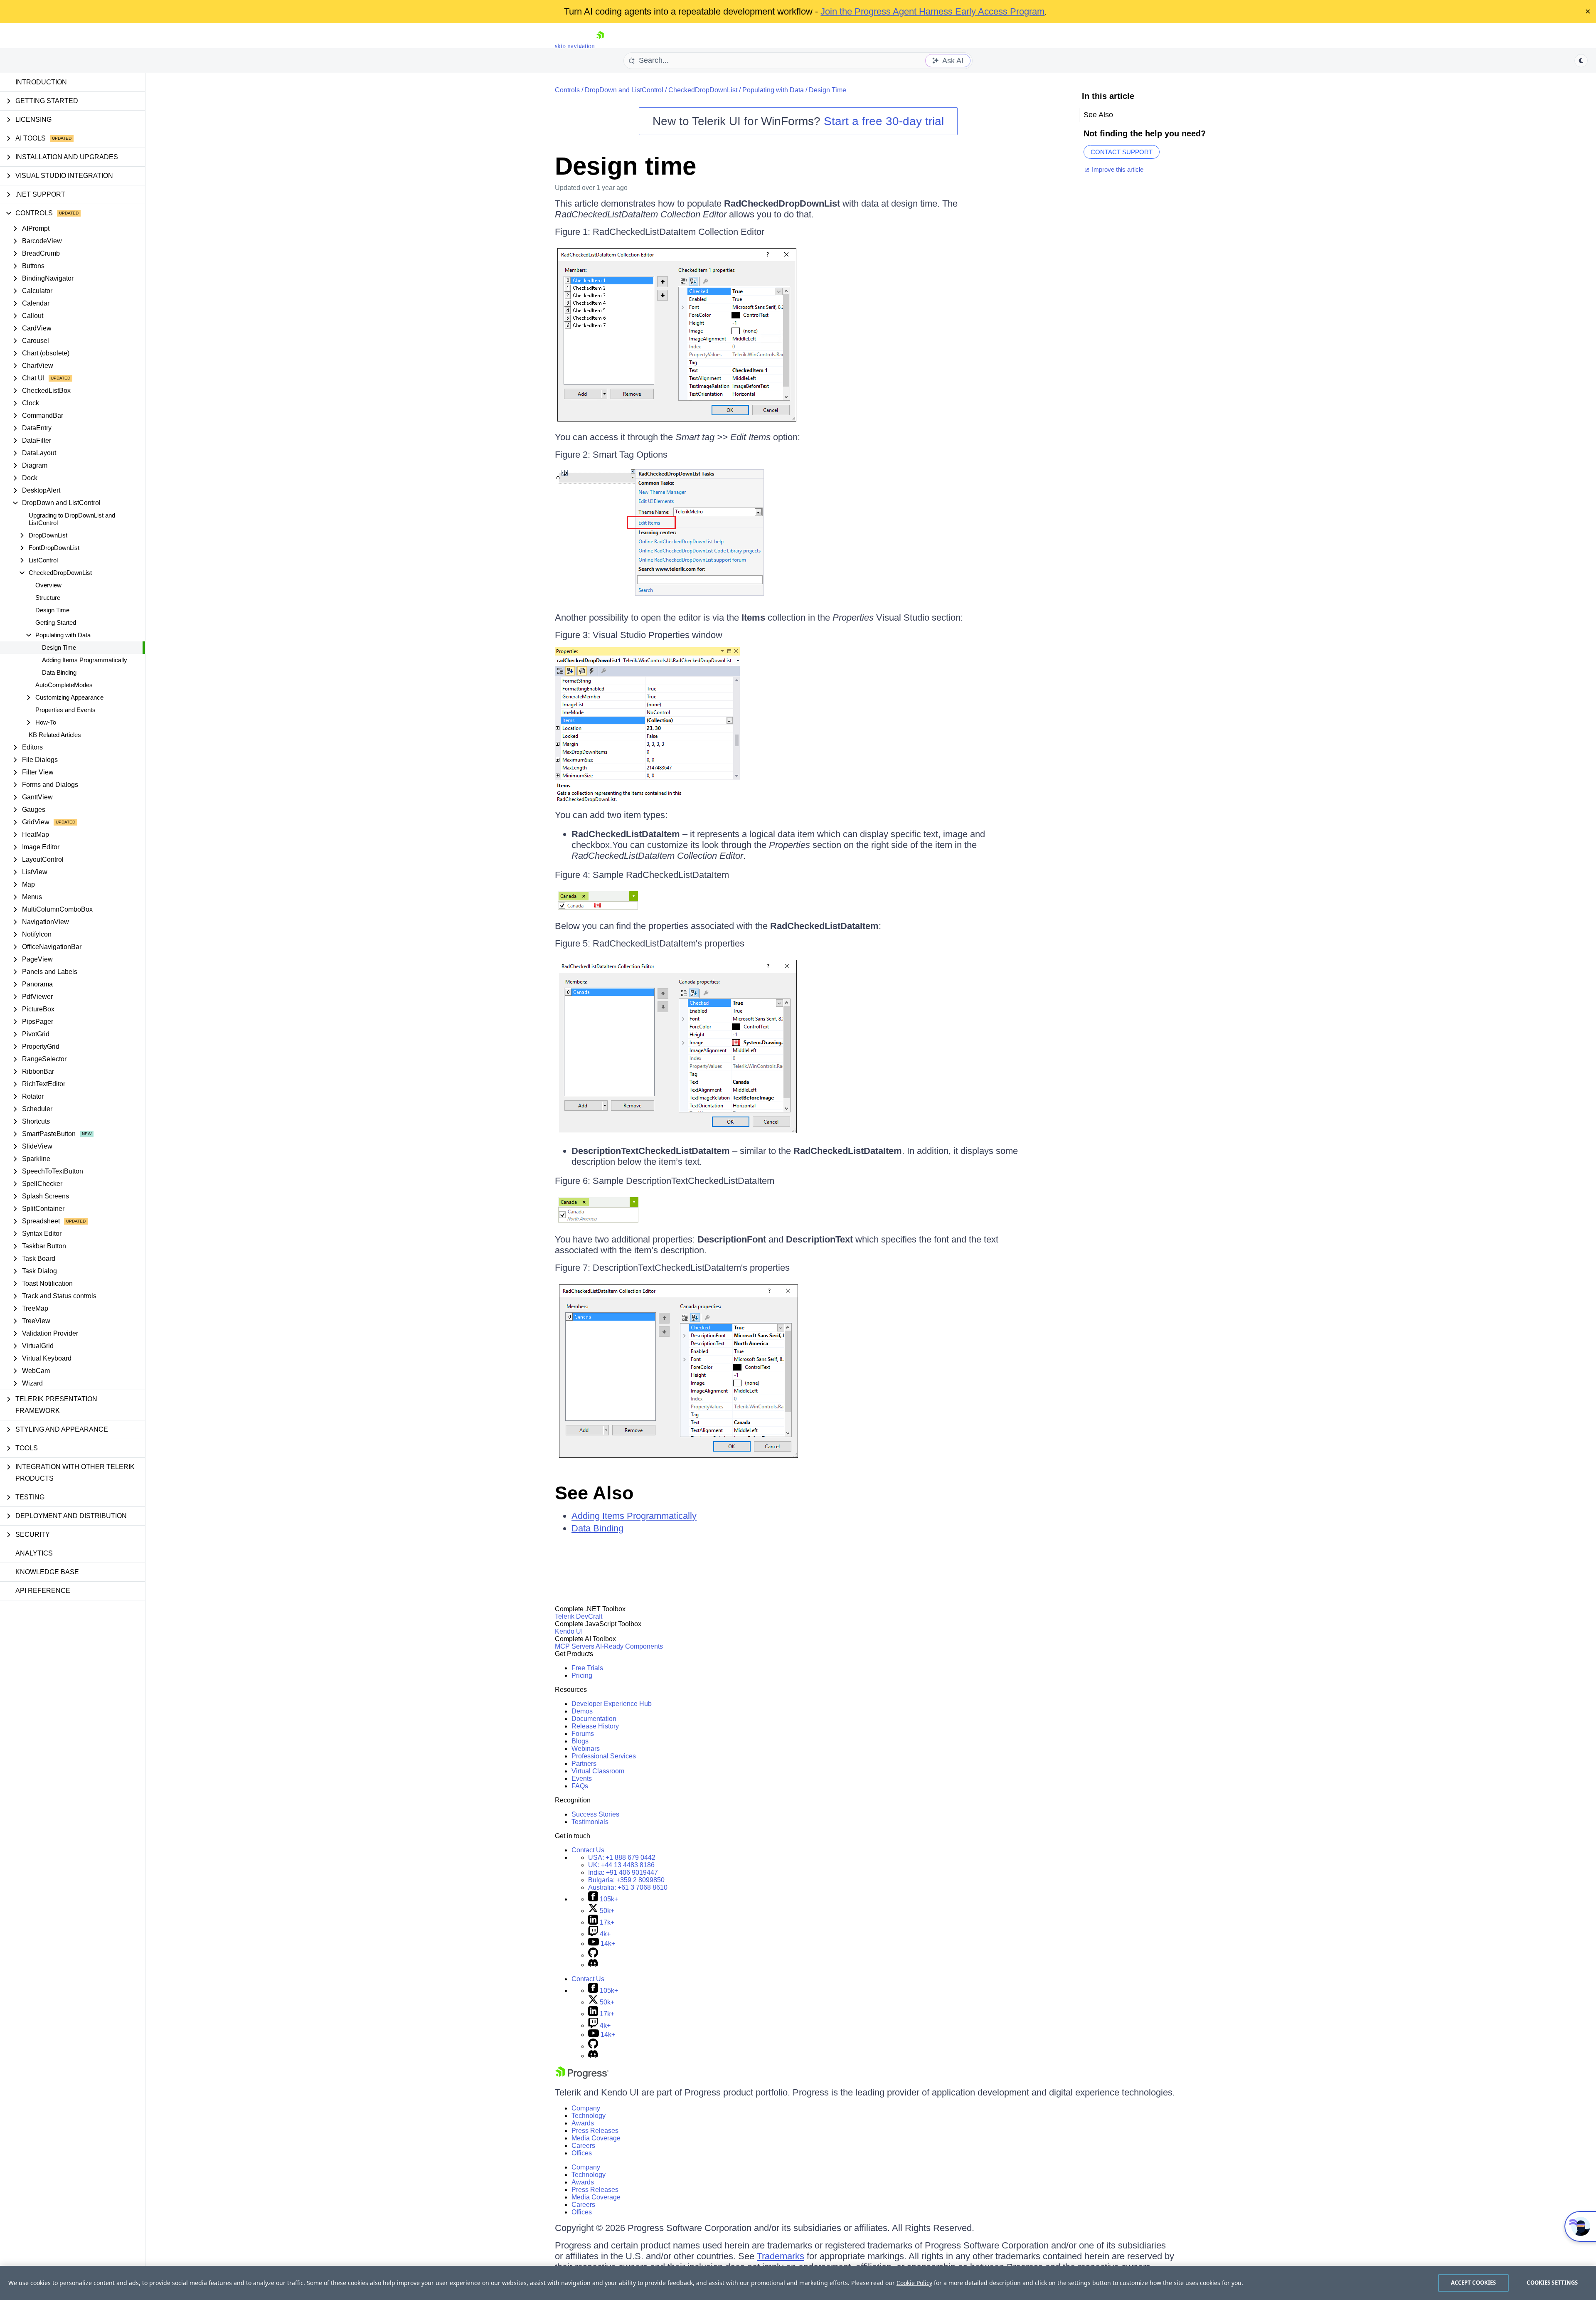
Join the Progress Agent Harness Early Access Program (932, 11)
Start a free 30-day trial (884, 121)
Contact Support (1122, 152)
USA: (622, 1858)
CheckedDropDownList (703, 90)
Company (586, 2108)
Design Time (52, 610)
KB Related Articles (55, 735)
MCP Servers (575, 1646)
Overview (48, 585)
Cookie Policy (914, 2283)
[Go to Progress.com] (582, 2077)
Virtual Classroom (598, 1771)
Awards (583, 2123)
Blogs (580, 1741)
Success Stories (595, 1814)
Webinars (586, 1749)
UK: (621, 1865)
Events (582, 1779)
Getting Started (56, 622)
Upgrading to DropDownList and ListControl (72, 519)
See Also (594, 1493)
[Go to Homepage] (600, 46)
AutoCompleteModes (64, 685)
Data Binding (59, 672)
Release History (595, 1726)
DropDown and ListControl (624, 90)
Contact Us (588, 1850)
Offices (582, 2153)
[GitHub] (593, 1955)
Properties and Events (65, 710)
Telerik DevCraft (579, 1616)
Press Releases (595, 2131)
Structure (48, 598)
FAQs (580, 1786)
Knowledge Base (47, 1572)
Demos (582, 1711)
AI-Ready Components (629, 1646)
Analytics (34, 1553)
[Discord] (593, 1965)
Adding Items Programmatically (85, 660)
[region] (798, 2283)
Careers (583, 2146)
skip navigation (575, 46)
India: (623, 1872)
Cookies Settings (1552, 2283)
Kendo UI (569, 1631)
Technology (589, 2116)
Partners (584, 1764)
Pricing (582, 1675)
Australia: (628, 1887)
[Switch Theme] (1581, 61)
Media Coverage (596, 2138)
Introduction (41, 82)
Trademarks (781, 2256)
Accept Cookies (1474, 2283)
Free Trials (587, 1668)
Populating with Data (773, 90)
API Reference (43, 1591)
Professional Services (604, 1756)
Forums (583, 1734)
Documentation (594, 1719)
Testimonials (590, 1822)
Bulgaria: (626, 1880)
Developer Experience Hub (612, 1704)
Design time (626, 166)
